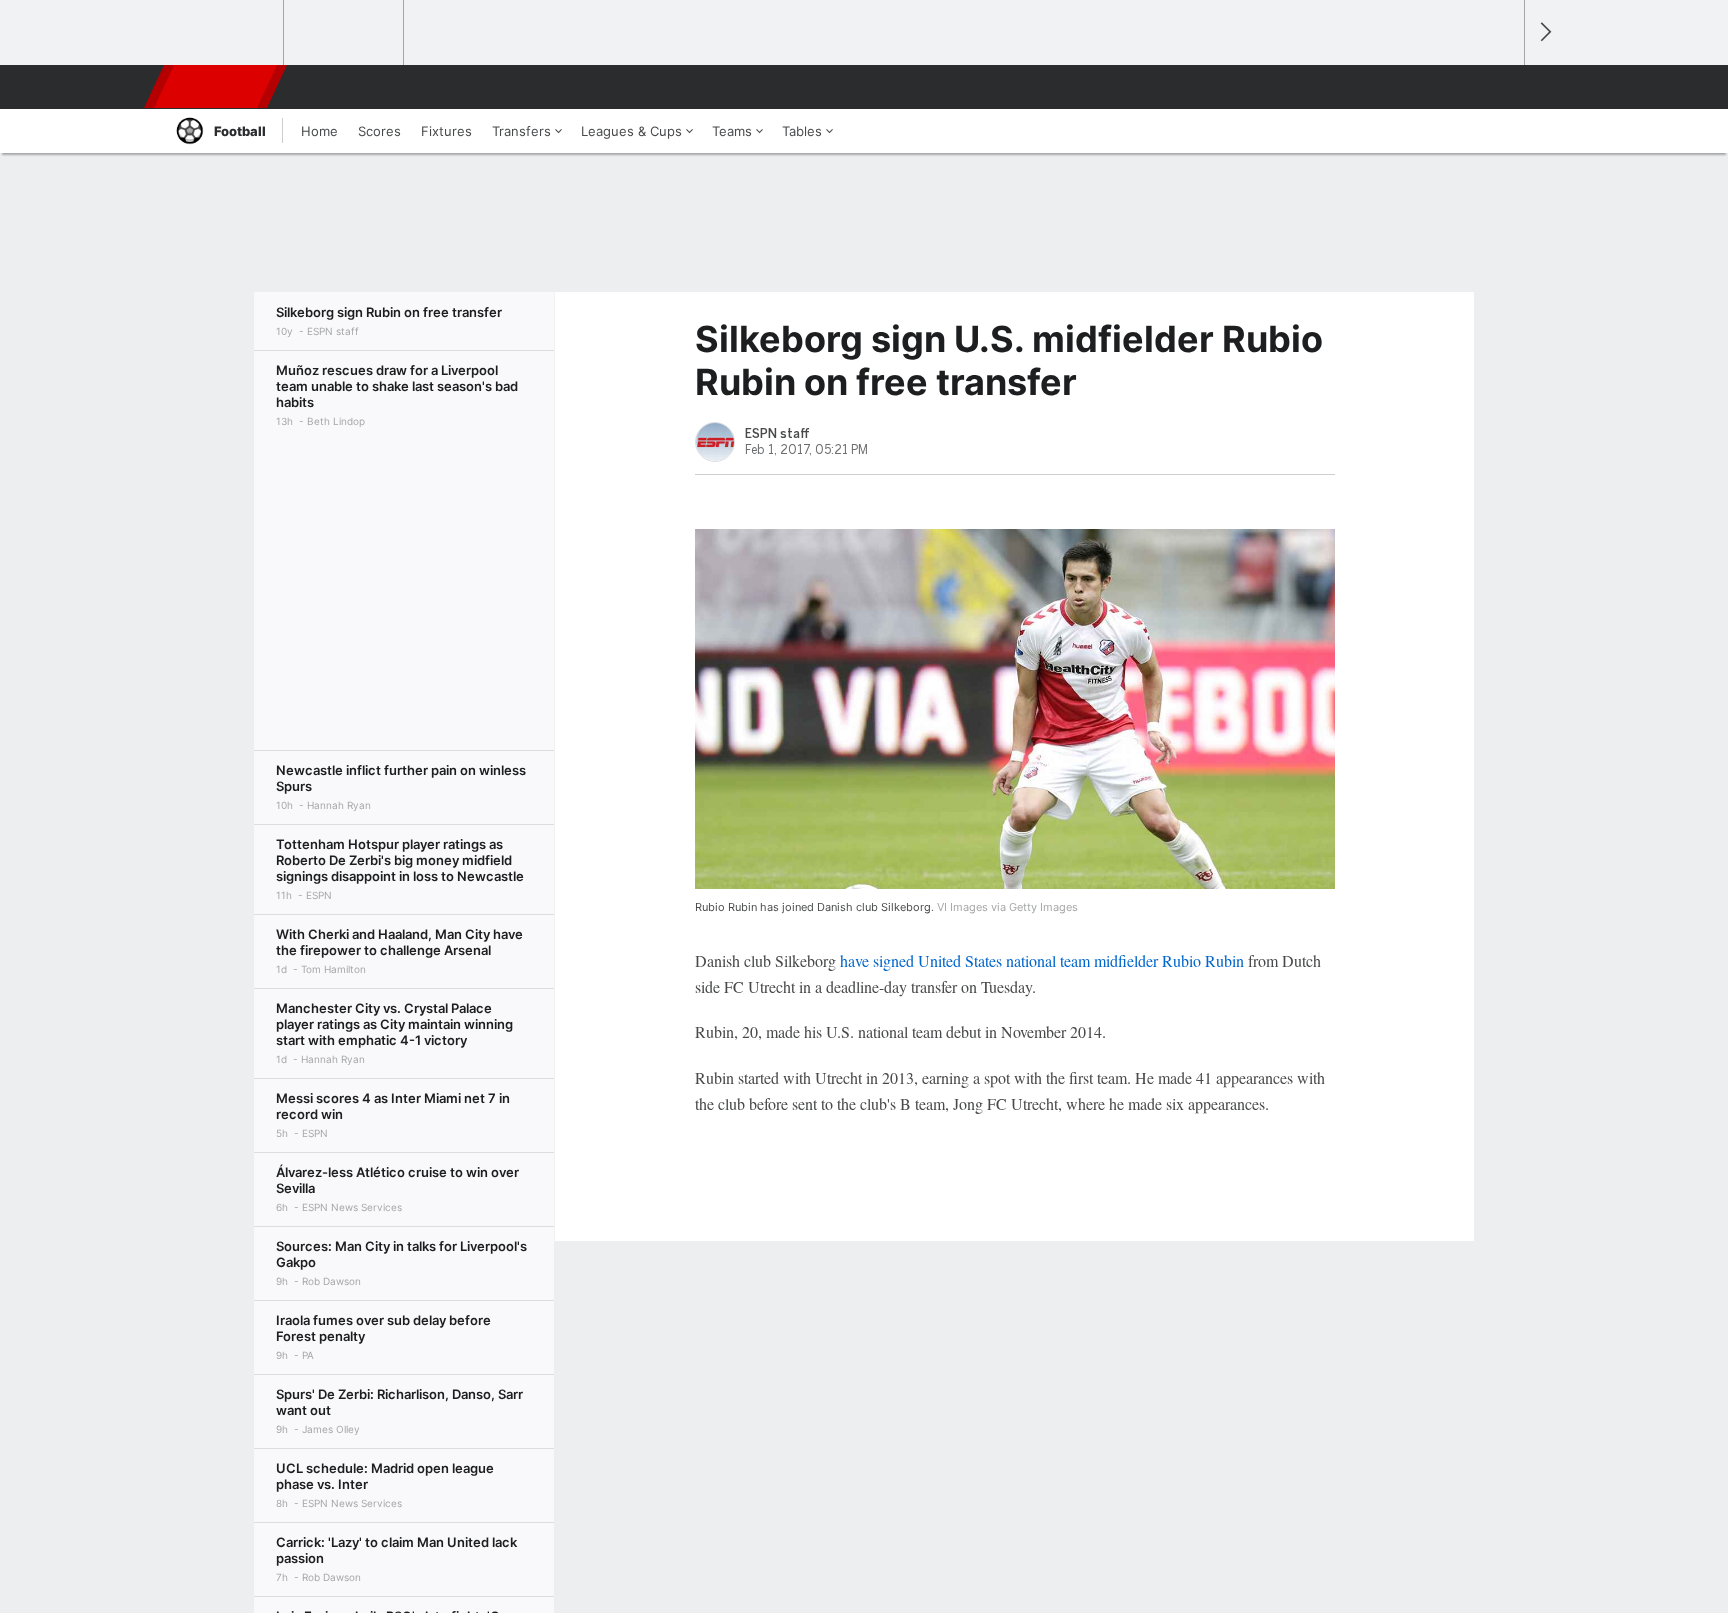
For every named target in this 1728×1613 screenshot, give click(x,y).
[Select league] (225, 33)
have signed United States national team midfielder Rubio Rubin (1042, 960)
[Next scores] (1544, 32)
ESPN (217, 87)
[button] (1500, 87)
